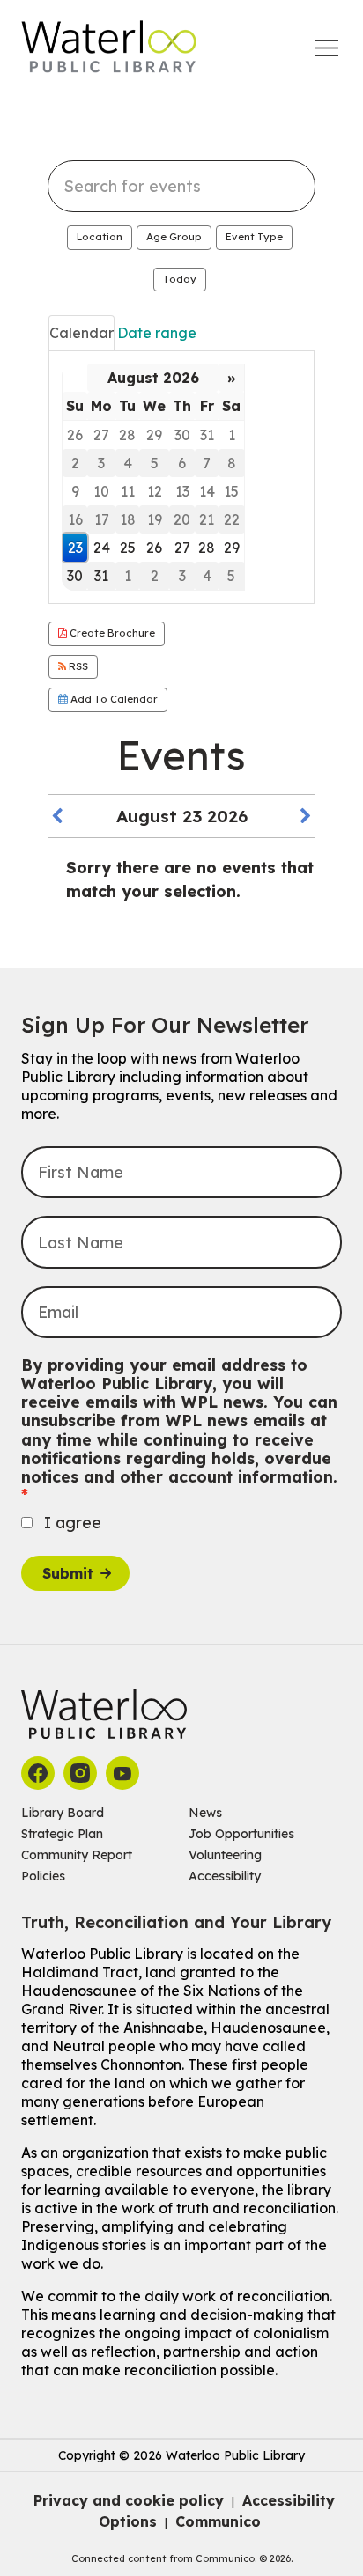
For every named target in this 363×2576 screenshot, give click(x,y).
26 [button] (75, 435)
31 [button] (207, 435)
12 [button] (155, 491)
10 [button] (101, 491)
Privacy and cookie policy (129, 2500)
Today (180, 279)
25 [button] (128, 548)
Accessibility (225, 1876)
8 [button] (232, 463)
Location (100, 237)
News (205, 1813)
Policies (43, 1876)
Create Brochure (111, 633)
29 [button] (154, 435)
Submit (68, 1573)
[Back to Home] (109, 47)
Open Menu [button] (326, 48)
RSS (77, 666)
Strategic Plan (62, 1834)
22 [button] (232, 519)
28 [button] (127, 435)
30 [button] (182, 435)
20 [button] (182, 519)
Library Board (63, 1813)
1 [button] (232, 435)
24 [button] (102, 548)
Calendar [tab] (81, 333)
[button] (57, 817)
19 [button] (155, 519)
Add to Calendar (113, 699)
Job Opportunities (241, 1834)
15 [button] (231, 491)
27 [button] (101, 435)
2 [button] (75, 463)
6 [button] (182, 463)
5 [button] (155, 463)
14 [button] (207, 491)
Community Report (77, 1855)
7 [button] (207, 463)
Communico (218, 2521)
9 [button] (75, 491)
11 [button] (128, 491)
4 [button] (128, 463)
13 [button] (182, 491)
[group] (181, 478)
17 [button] (102, 519)
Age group (174, 237)
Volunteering (225, 1855)
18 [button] (128, 519)
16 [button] (75, 519)
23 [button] (75, 548)
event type (254, 237)
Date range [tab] (157, 333)
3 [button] (101, 463)
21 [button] (207, 519)
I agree (73, 1523)
